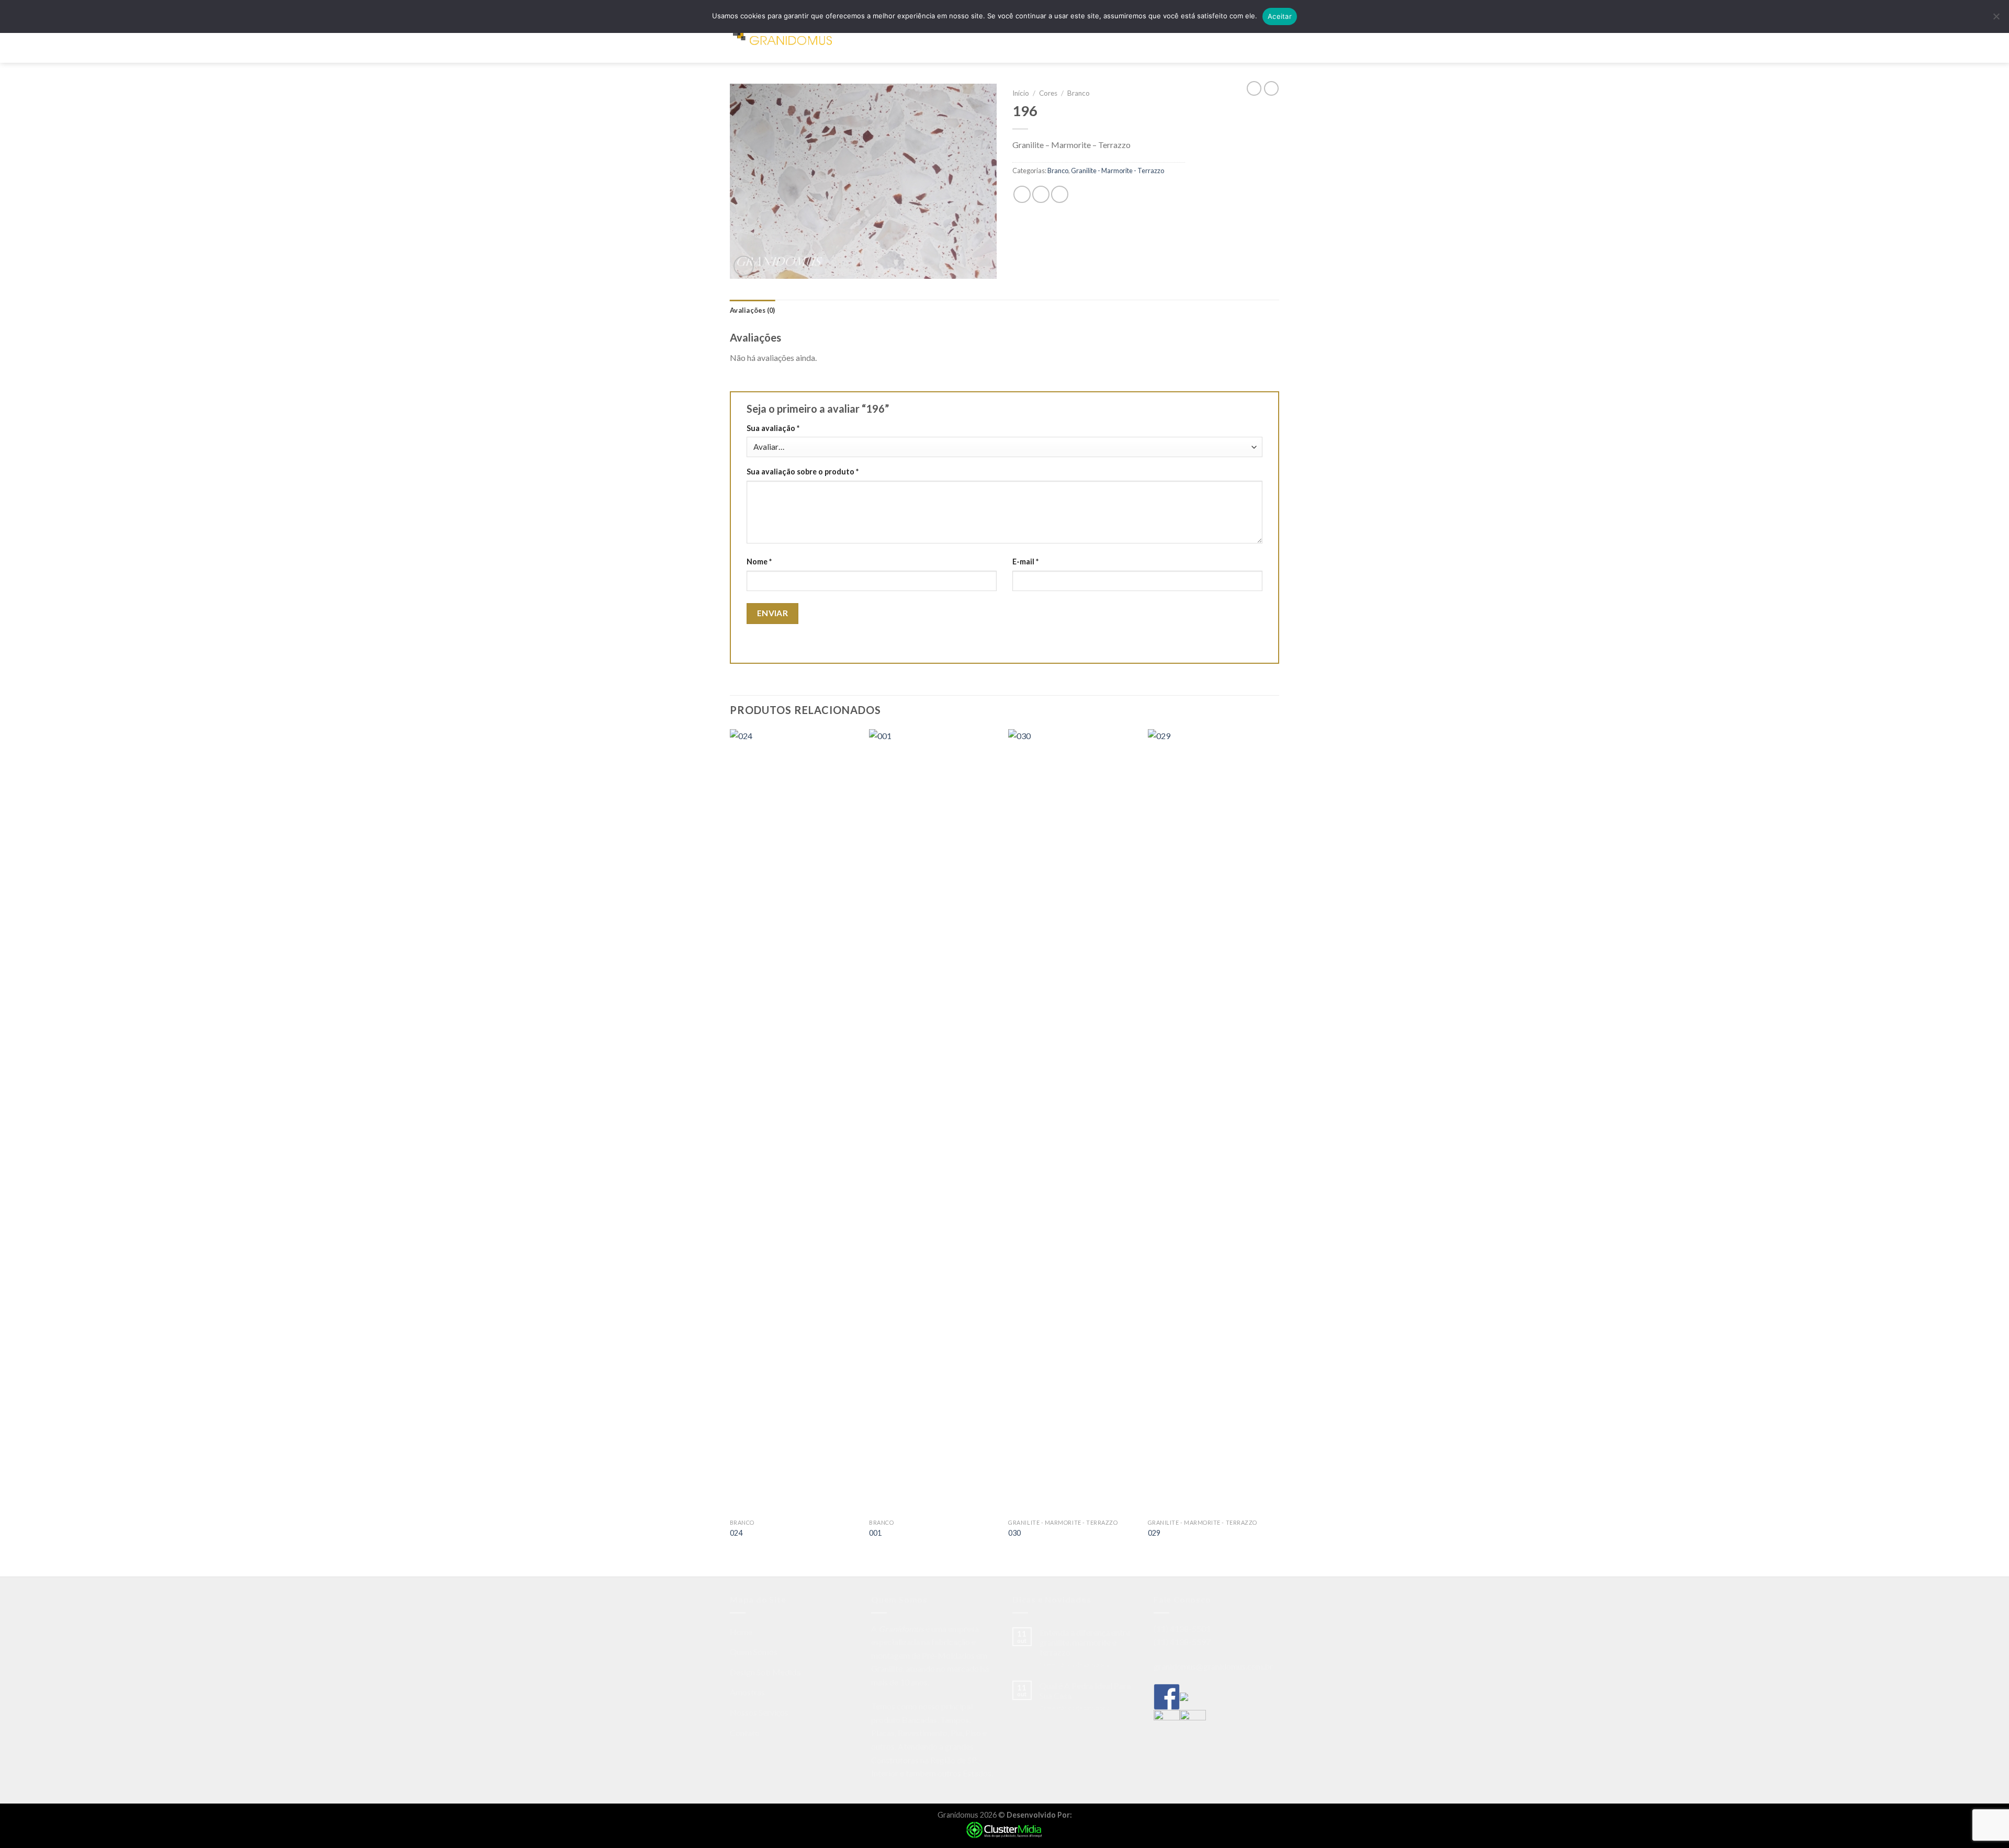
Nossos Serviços (1102, 39)
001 (875, 1533)
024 (736, 1533)
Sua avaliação (773, 428)
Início (1021, 93)
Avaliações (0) (753, 310)
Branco (1079, 93)
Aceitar (1280, 16)
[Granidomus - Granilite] (782, 40)
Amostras (1046, 39)
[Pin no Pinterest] (1060, 194)
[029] (1212, 1121)
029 (1154, 1533)
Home (877, 39)
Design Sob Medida (986, 39)
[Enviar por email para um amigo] (1041, 194)
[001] (934, 1121)
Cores (1048, 93)
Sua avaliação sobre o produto (803, 472)
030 (1014, 1533)
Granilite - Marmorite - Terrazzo (1118, 171)
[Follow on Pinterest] (1264, 39)
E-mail (1025, 562)
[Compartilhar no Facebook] (1022, 194)
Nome (759, 562)
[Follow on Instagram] (1250, 39)
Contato (1155, 39)
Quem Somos (919, 39)
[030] (1073, 1121)
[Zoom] (744, 266)
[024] (794, 1121)
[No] (1996, 19)
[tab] (753, 310)
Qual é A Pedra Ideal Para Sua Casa (1085, 1691)
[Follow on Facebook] (1237, 39)
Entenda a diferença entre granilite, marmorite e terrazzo (1085, 1642)
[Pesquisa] (855, 39)
